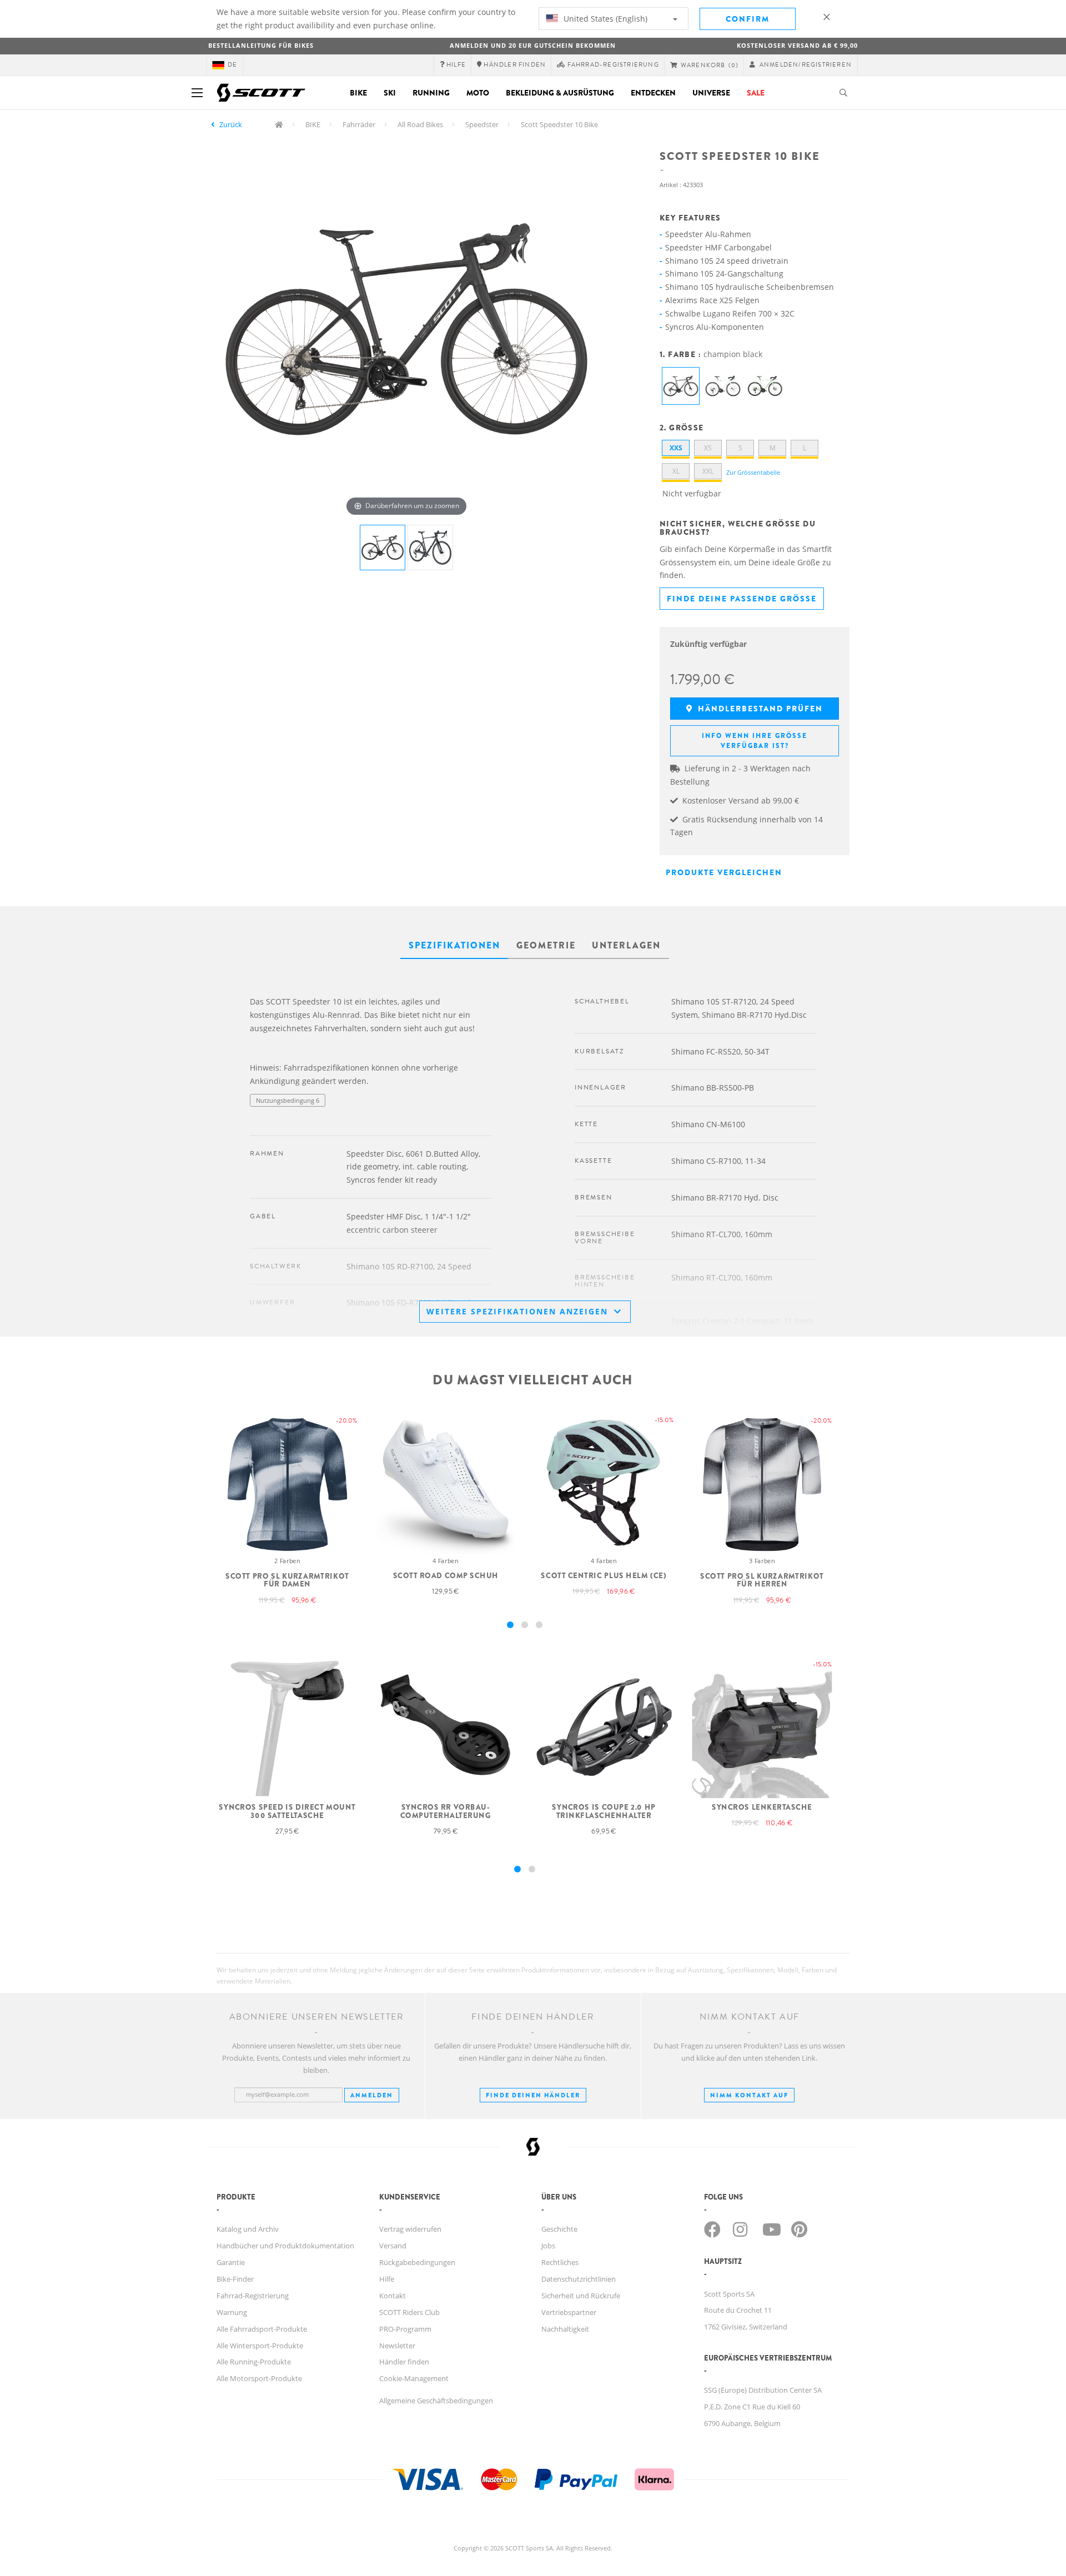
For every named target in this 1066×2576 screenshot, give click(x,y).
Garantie (231, 2262)
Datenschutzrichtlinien (579, 2279)
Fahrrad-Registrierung (253, 2296)
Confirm (748, 19)
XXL (708, 471)
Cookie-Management (414, 2378)
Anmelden (372, 2095)
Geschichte (559, 2229)
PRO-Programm (405, 2329)
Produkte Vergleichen (724, 872)
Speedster (482, 124)
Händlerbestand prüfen (759, 709)
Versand (393, 2246)
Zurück (231, 124)
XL (676, 471)
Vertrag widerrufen (410, 2229)
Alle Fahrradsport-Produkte (262, 2329)
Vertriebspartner (569, 2312)
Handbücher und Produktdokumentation (285, 2246)
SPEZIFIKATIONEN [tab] (454, 945)
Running (431, 93)
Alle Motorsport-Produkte (259, 2378)
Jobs (548, 2246)
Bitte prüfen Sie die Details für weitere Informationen (326, 1123)
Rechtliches (560, 2262)
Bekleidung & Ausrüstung (560, 93)
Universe (711, 93)
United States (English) (604, 19)
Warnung (232, 2312)
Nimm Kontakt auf (749, 2095)
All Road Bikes (420, 124)
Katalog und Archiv (248, 2229)
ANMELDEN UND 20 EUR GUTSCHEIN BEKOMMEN (533, 45)
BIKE (313, 124)
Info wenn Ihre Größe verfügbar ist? (755, 741)
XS (708, 448)
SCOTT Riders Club (409, 2312)
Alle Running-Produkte (254, 2362)
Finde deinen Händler (533, 2095)
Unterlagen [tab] (626, 945)
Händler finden (404, 2362)
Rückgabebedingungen (417, 2262)
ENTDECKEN (653, 93)
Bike (358, 93)
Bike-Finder (235, 2279)
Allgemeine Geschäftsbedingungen (436, 2401)
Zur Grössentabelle (753, 472)
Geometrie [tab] (546, 945)
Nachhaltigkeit (565, 2329)
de (232, 65)
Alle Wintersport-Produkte (260, 2346)
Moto (478, 93)
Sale (756, 93)
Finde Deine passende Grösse (742, 599)
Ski (390, 93)
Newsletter (397, 2346)
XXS (676, 448)
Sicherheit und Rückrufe (581, 2296)
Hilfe (387, 2279)
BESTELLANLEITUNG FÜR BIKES (261, 45)
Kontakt (393, 2296)
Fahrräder (359, 124)
